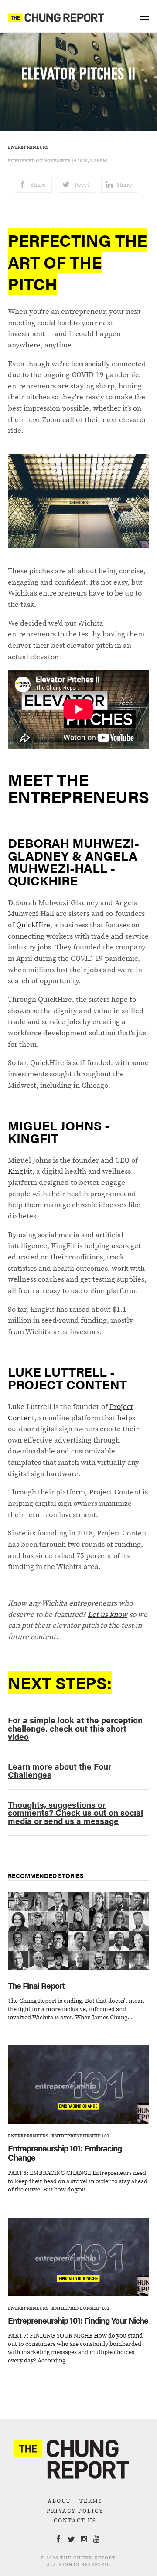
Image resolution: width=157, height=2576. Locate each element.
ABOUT (59, 2501)
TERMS (91, 2501)
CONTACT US (75, 2520)
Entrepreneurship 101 (80, 2136)
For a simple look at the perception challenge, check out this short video (75, 1728)
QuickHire (33, 925)
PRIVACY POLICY (75, 2511)
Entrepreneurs (28, 147)
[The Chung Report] (56, 17)
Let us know (108, 1614)
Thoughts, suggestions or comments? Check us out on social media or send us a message (75, 1812)
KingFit (20, 1171)
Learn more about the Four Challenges (60, 1770)
